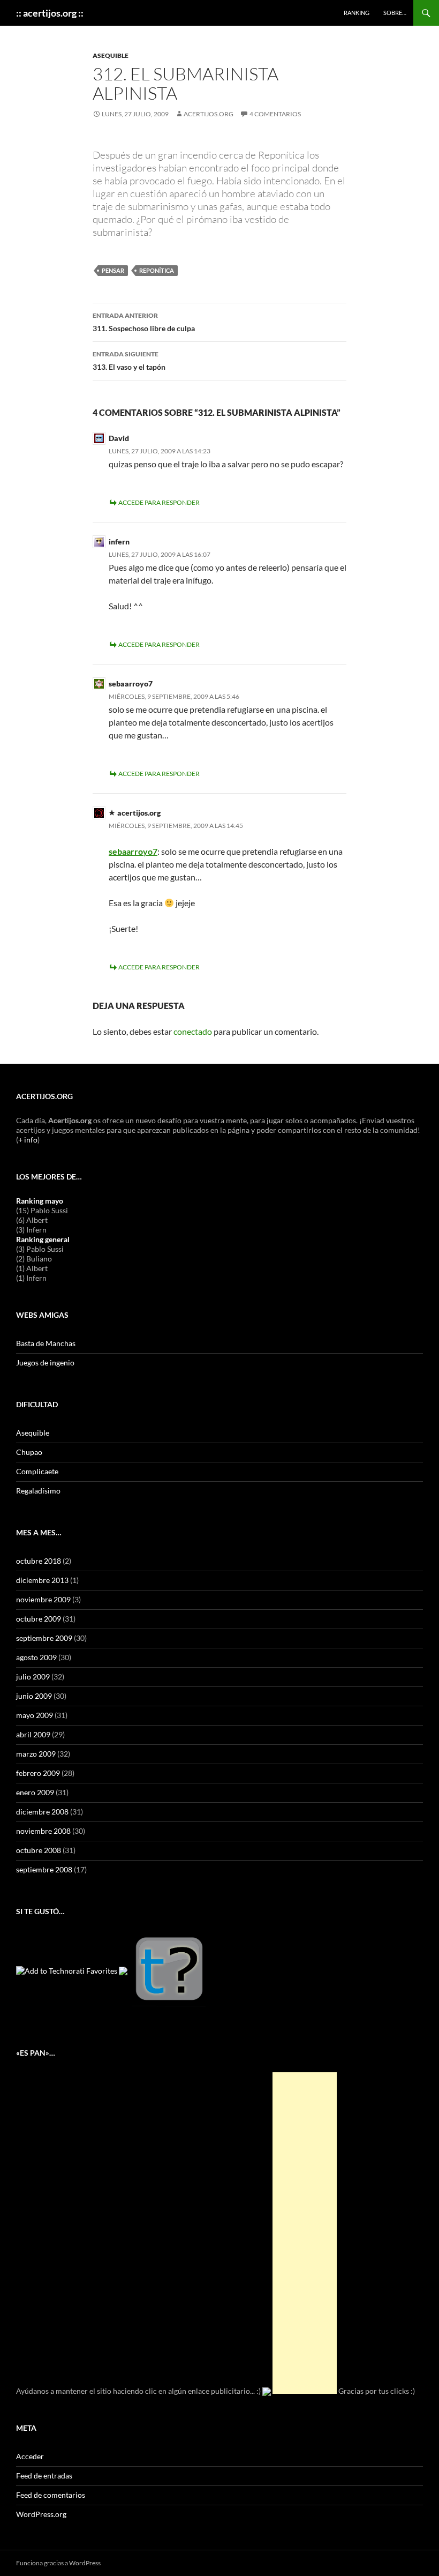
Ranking (357, 13)
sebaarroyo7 (133, 851)
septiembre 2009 (44, 1638)
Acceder (30, 2456)
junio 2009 (34, 1696)
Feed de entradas (44, 2476)
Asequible (111, 55)
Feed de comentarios (51, 2495)
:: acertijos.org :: (50, 13)
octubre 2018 (39, 1561)
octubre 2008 (39, 1850)
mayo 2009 (35, 1715)
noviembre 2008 (43, 1831)
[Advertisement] (305, 2233)
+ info (28, 1140)
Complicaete (37, 1471)
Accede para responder (159, 502)
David (119, 438)
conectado (193, 1031)
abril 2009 (33, 1734)
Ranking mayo (40, 1201)
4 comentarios (275, 114)
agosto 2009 (36, 1657)
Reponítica (157, 270)
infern (119, 542)
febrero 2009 (38, 1773)
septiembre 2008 (44, 1869)
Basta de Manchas (46, 1343)
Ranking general (43, 1239)
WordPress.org (41, 2514)
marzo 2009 (36, 1754)
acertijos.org (209, 114)
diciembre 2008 (42, 1812)
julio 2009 (33, 1677)
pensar (113, 270)
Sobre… (395, 13)
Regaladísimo (38, 1491)
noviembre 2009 (43, 1599)
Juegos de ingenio (45, 1362)
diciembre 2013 (42, 1580)
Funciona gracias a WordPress (58, 2563)
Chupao (29, 1452)
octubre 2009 (39, 1619)
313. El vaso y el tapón (129, 361)
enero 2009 (35, 1792)
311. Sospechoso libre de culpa (144, 322)
